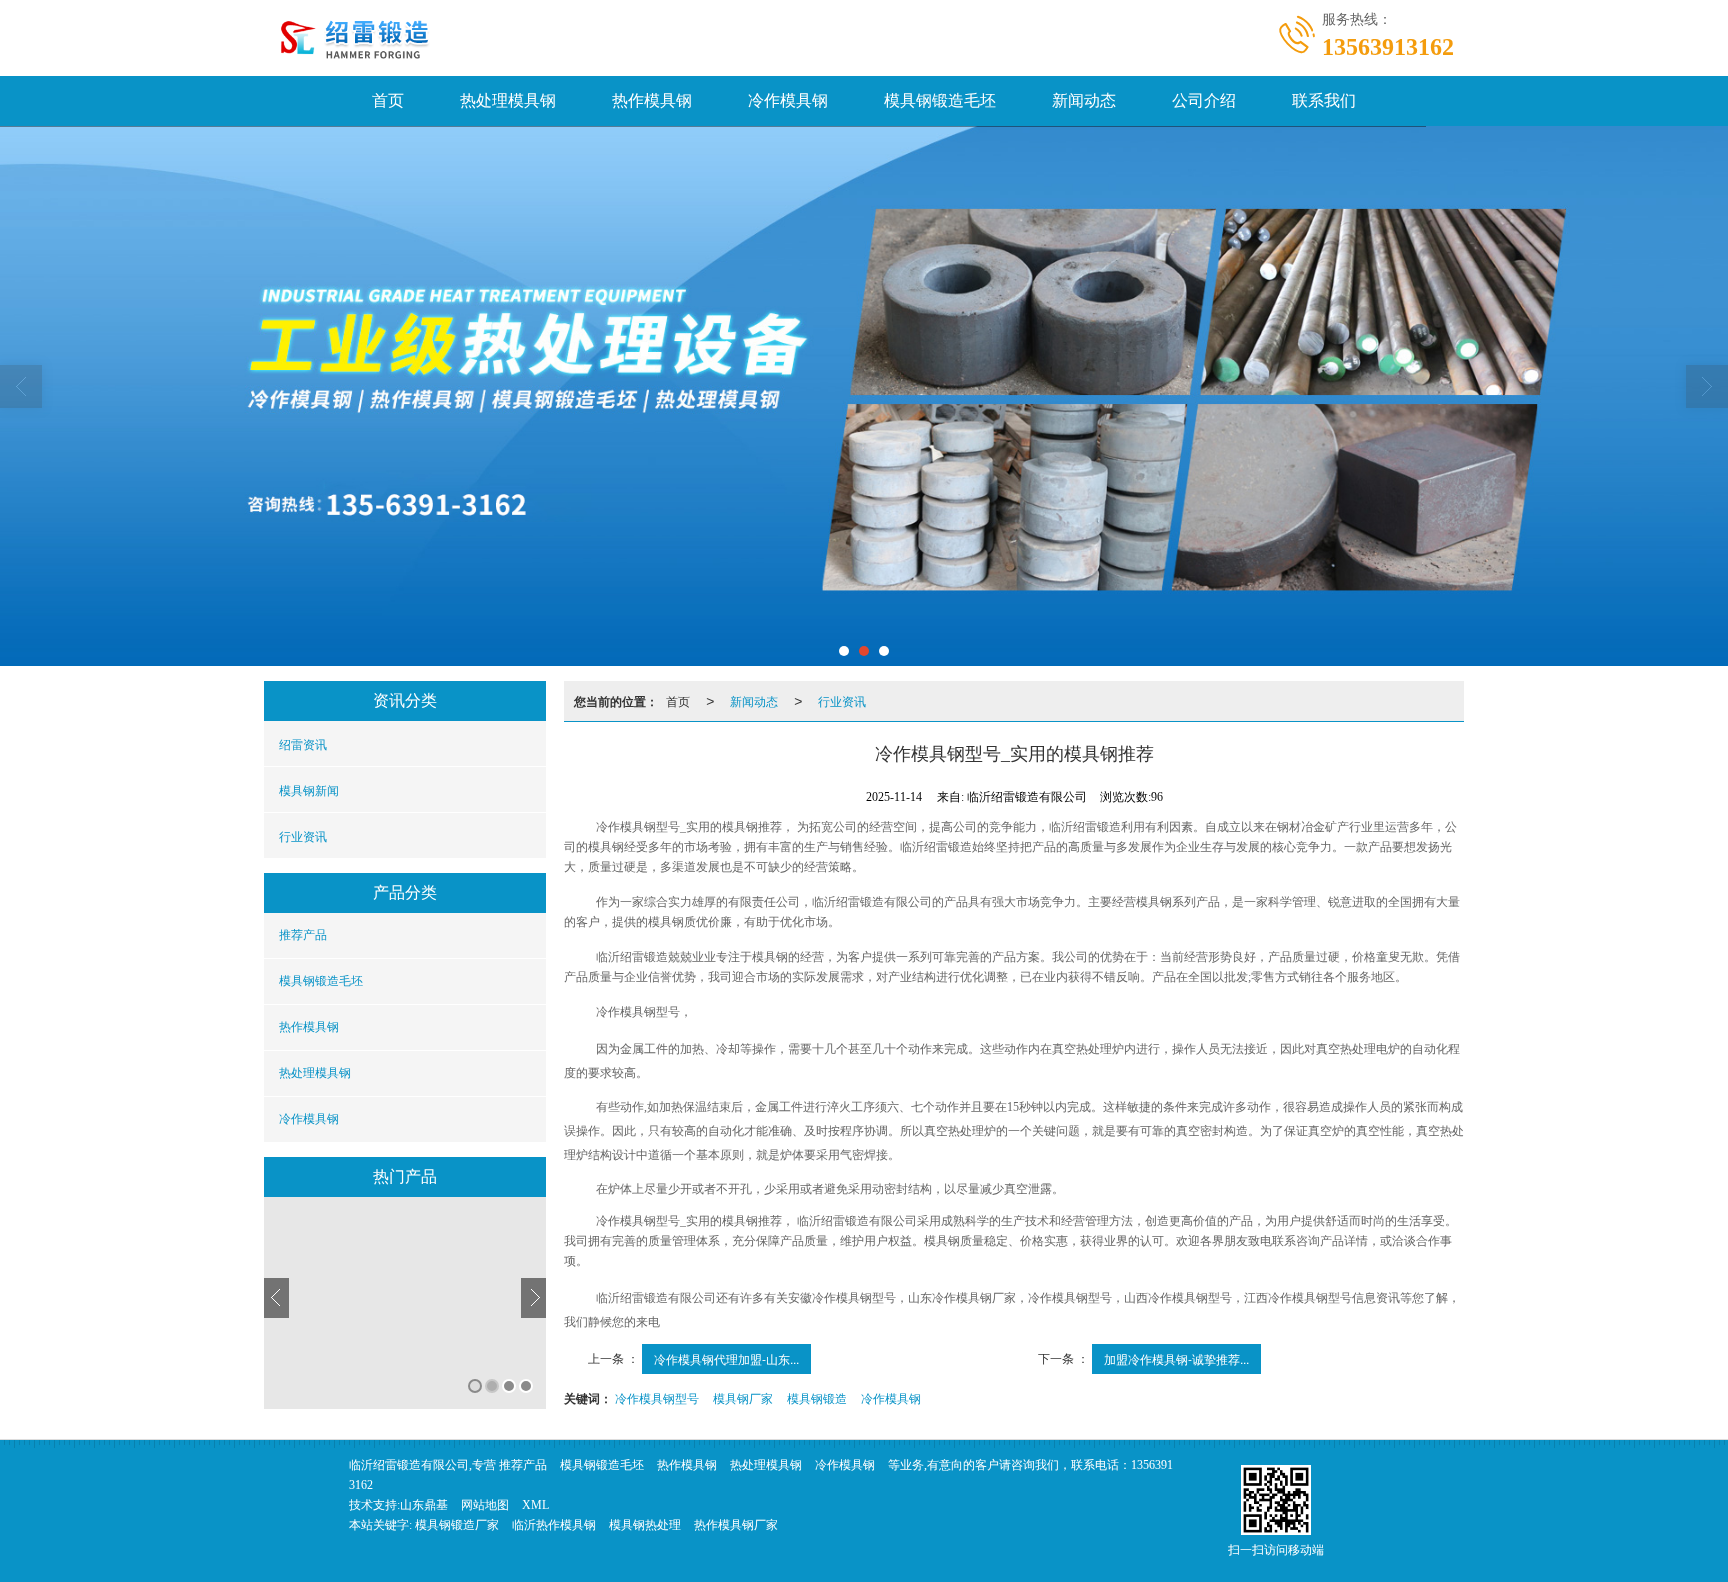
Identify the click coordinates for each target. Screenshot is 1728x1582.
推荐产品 (303, 935)
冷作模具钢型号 (657, 1397)
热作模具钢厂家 (736, 1525)
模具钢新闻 (309, 789)
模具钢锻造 (817, 1397)
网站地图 (485, 1505)
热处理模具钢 (508, 100)
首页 (388, 100)
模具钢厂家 (743, 1397)
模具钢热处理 (645, 1525)
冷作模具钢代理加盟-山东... (726, 1358)
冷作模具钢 (788, 100)
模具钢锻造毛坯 (940, 100)
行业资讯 (303, 835)
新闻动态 (1084, 100)
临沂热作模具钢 (554, 1525)
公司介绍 (1204, 100)
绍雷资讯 (303, 743)
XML (535, 1505)
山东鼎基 (424, 1505)
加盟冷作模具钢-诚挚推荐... (1176, 1358)
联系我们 (1324, 100)
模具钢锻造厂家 (457, 1525)
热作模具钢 (652, 100)
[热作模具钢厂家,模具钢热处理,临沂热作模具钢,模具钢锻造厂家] (864, 261)
